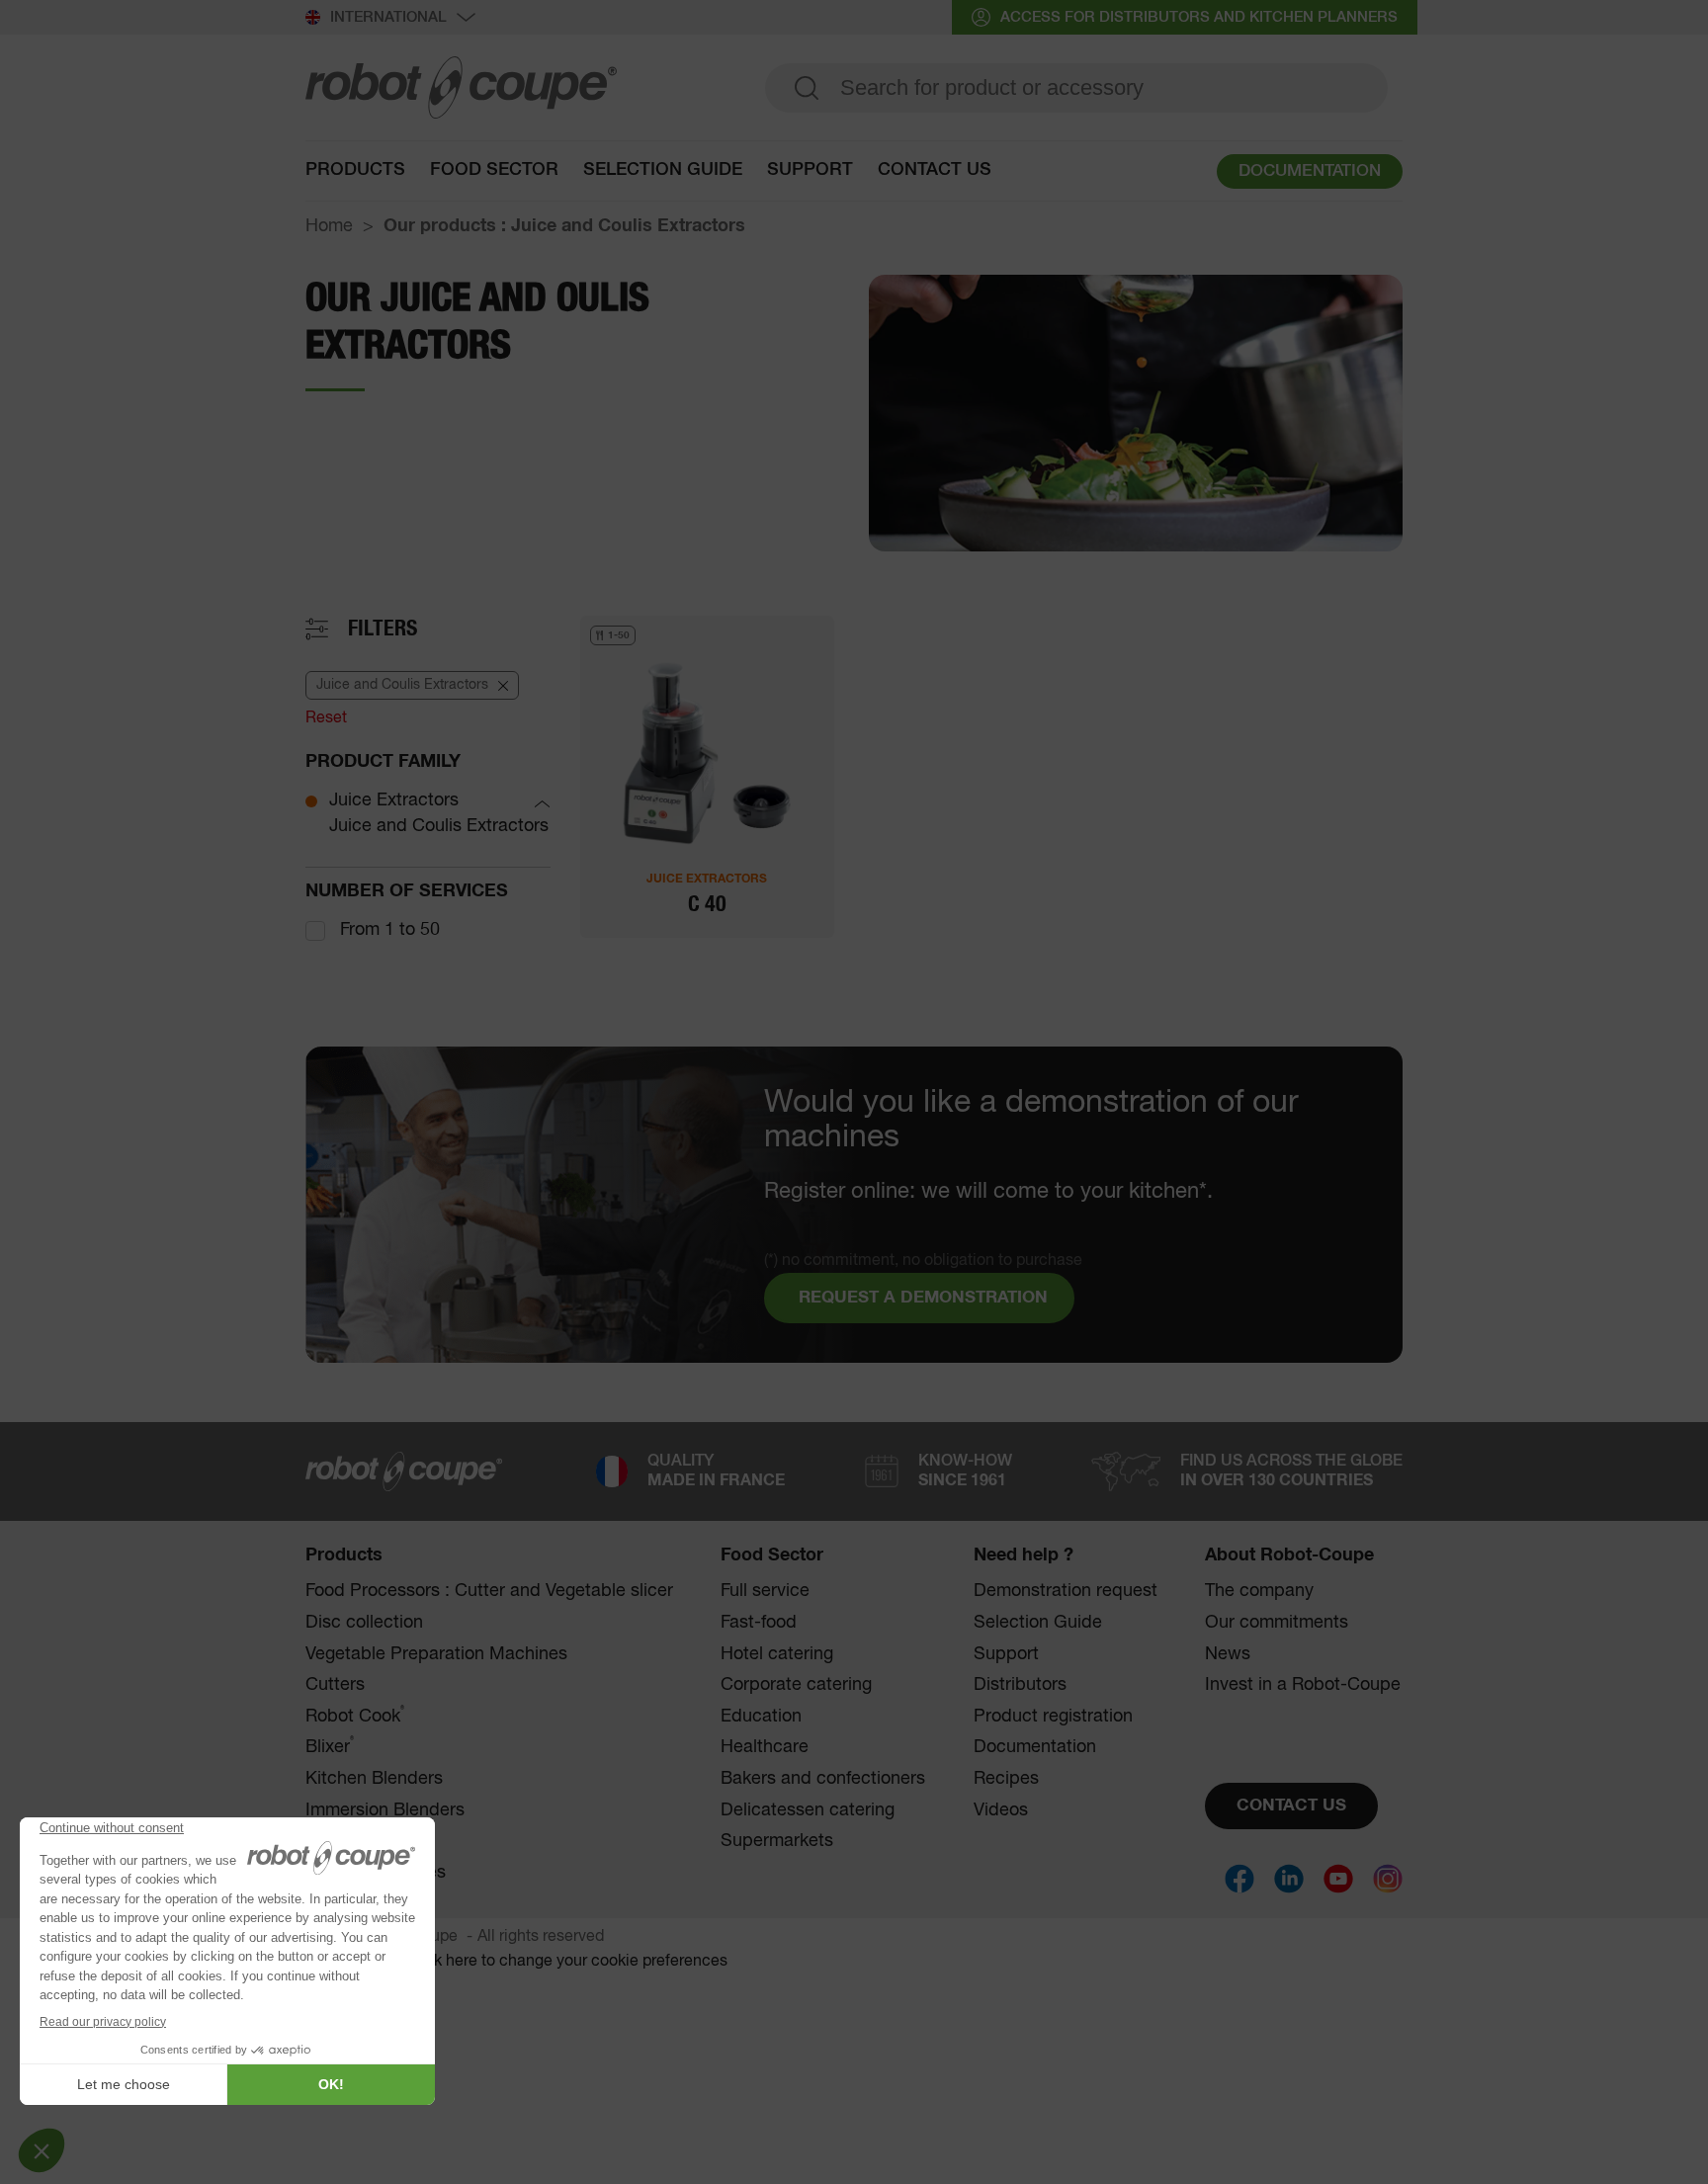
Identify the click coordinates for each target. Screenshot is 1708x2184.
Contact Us (935, 170)
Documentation (1035, 1747)
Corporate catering (796, 1685)
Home (329, 226)
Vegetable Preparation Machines (436, 1654)
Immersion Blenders (385, 1810)
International (388, 17)
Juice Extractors (394, 800)
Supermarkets (777, 1841)
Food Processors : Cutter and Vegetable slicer (489, 1591)
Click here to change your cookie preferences (566, 1962)
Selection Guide (663, 170)
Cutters (335, 1685)
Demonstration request (1066, 1591)
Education (761, 1717)
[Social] (1239, 1879)
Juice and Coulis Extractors (439, 826)
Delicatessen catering (808, 1810)
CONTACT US (1291, 1806)
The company (1259, 1591)
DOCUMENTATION (1310, 171)
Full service (765, 1591)
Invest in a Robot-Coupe (1303, 1685)
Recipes (1006, 1779)
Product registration (1053, 1717)
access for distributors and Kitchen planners (1199, 17)
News (1228, 1654)
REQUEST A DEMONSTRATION (923, 1298)
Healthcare (765, 1747)
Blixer (330, 1747)
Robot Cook (355, 1716)
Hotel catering (777, 1654)
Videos (1001, 1810)
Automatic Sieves (376, 1873)
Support (810, 170)
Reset (326, 718)
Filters (383, 629)
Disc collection (364, 1623)
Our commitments (1277, 1623)
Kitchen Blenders (374, 1779)
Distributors (1020, 1685)
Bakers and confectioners (823, 1779)
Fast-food (759, 1623)
